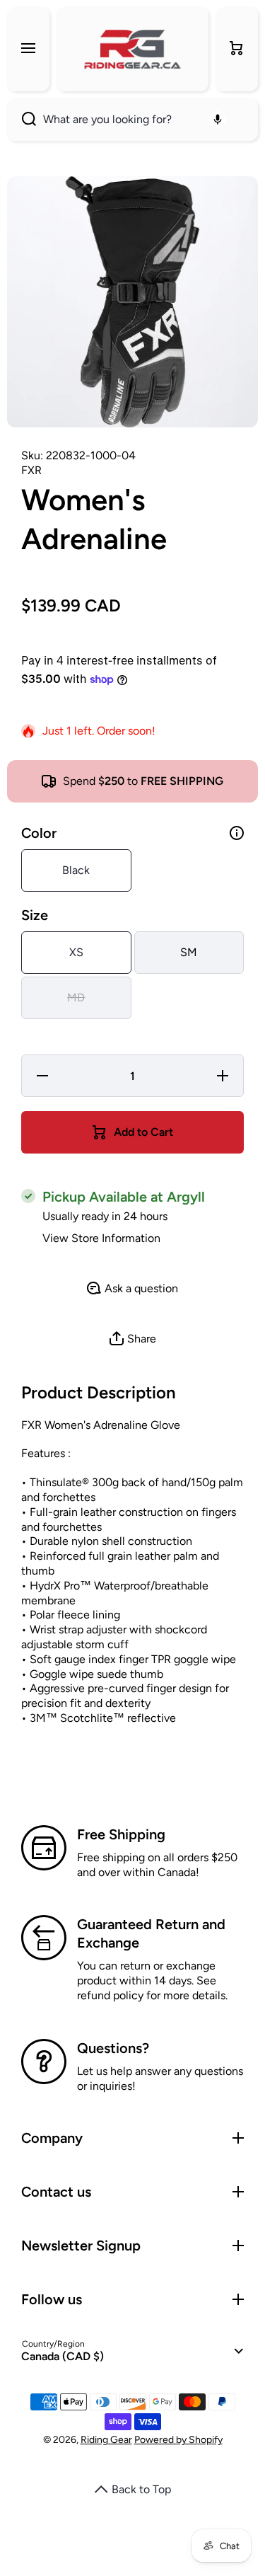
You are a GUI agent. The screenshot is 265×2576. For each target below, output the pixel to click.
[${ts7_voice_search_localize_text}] (218, 120)
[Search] (22, 120)
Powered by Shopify (178, 2440)
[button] (237, 49)
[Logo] (132, 49)
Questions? (113, 2048)
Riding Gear (106, 2440)
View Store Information (101, 1238)
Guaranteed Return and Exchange (151, 1933)
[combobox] (132, 120)
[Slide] (237, 833)
